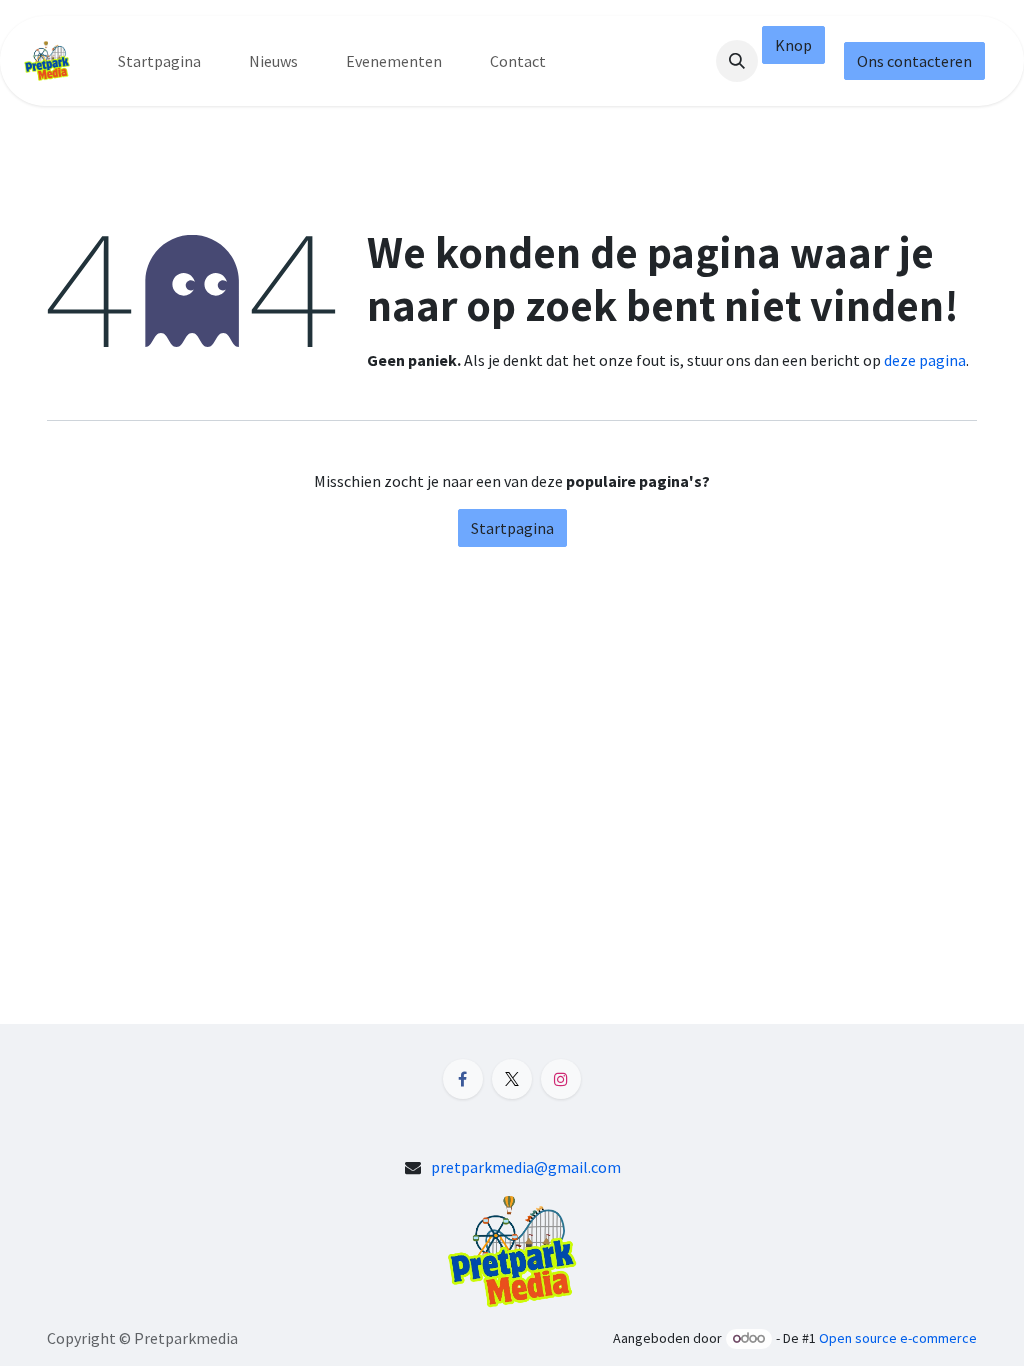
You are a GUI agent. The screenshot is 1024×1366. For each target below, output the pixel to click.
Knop (793, 45)
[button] (737, 61)
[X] (512, 1079)
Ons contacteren (914, 61)
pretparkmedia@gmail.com (526, 1167)
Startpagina (512, 528)
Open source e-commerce (898, 1338)
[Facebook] (463, 1079)
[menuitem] (159, 61)
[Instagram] (561, 1079)
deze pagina (925, 360)
